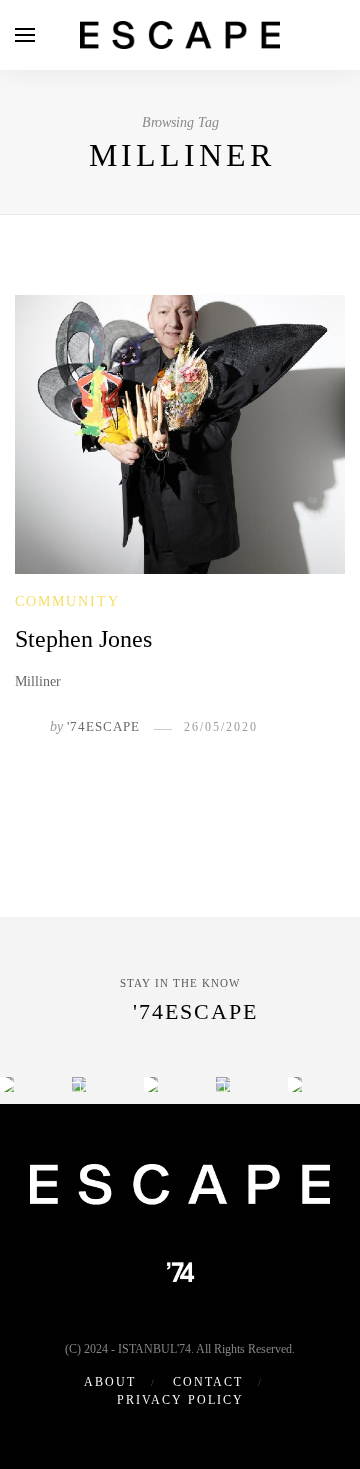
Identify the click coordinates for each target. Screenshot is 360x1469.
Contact (208, 1382)
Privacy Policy (180, 1400)
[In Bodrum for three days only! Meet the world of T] (223, 1084)
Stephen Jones (83, 639)
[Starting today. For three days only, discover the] (7, 1084)
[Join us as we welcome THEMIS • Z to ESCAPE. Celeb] (295, 1084)
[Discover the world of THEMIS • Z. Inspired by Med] (151, 1084)
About (110, 1382)
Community (67, 601)
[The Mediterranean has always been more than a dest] (79, 1084)
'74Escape (103, 726)
